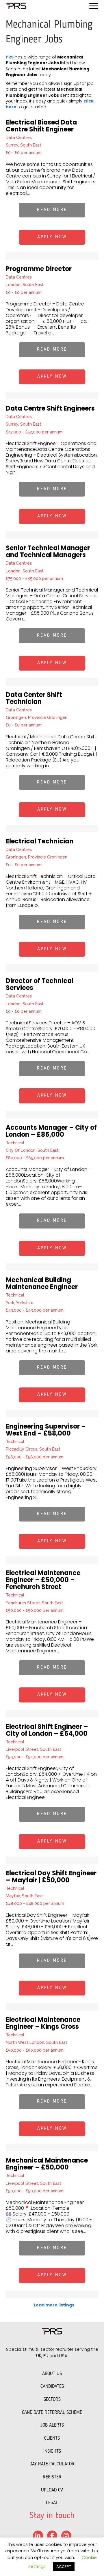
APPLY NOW (52, 237)
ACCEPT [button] (64, 2567)
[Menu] (94, 6)
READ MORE (52, 210)
